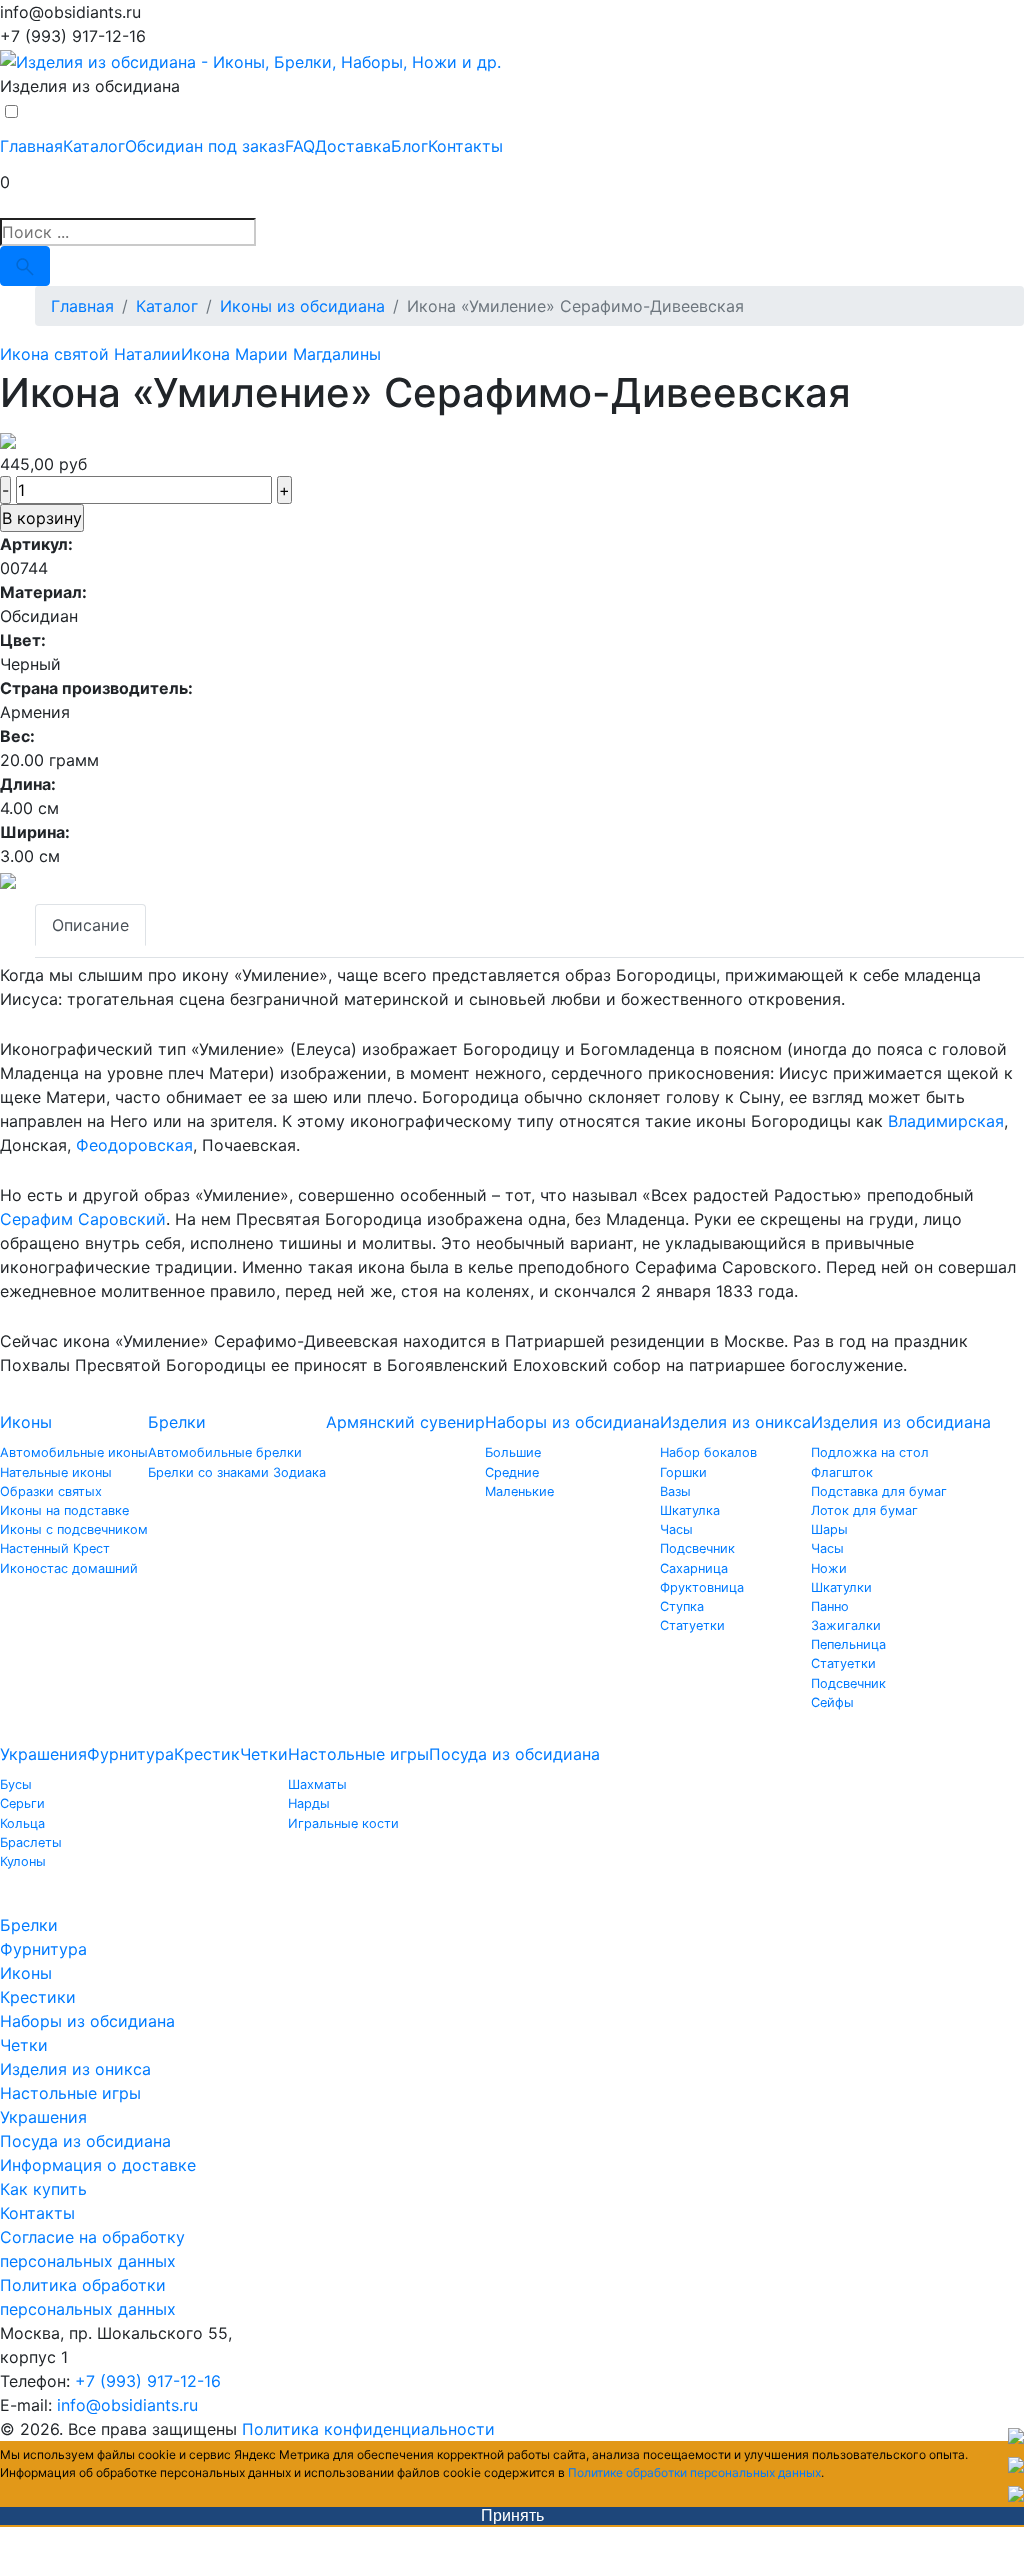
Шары (829, 1529)
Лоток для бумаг (864, 1510)
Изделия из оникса (735, 1422)
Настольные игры (358, 1754)
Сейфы (832, 1702)
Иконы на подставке (64, 1510)
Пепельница (848, 1644)
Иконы (26, 1422)
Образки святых (51, 1491)
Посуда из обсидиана (514, 1754)
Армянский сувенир (405, 1422)
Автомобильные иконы (74, 1452)
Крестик (207, 1754)
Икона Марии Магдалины (281, 354)
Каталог (94, 146)
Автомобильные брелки (225, 1452)
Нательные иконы (56, 1472)
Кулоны (23, 1861)
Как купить (43, 2189)
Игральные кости (343, 1823)
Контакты (465, 146)
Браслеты (31, 1842)
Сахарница (694, 1568)
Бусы (16, 1784)
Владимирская (946, 1121)
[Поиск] (25, 266)
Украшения (43, 1754)
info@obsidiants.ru (127, 2405)
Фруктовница (702, 1587)
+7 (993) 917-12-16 (148, 2381)
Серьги (22, 1803)
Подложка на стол (870, 1452)
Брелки (177, 1422)
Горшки (683, 1472)
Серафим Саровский (83, 1219)
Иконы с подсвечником (74, 1529)
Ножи (829, 1568)
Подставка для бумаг (879, 1491)
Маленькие (519, 1491)
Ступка (682, 1606)
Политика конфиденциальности (368, 2429)
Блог (409, 146)
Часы (676, 1529)
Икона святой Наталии (90, 354)
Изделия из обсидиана (901, 1422)
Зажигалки (846, 1625)
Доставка (353, 146)
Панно (830, 1606)
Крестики (38, 1997)
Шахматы (317, 1784)
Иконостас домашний (69, 1568)
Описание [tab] (90, 925)
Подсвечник (697, 1548)
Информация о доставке (98, 2165)
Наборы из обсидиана (572, 1422)
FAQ (300, 146)
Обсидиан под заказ (205, 146)
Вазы (675, 1491)
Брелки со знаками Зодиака (237, 1472)
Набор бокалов (708, 1452)
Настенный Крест (55, 1548)
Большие (513, 1452)
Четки (264, 1754)
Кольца (22, 1823)
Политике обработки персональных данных (694, 2472)
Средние (512, 1472)
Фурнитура (130, 1754)
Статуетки (692, 1625)
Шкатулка (690, 1510)
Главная (31, 146)
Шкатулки (841, 1587)
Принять (512, 2515)
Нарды (309, 1803)
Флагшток (842, 1472)
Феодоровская (134, 1145)
